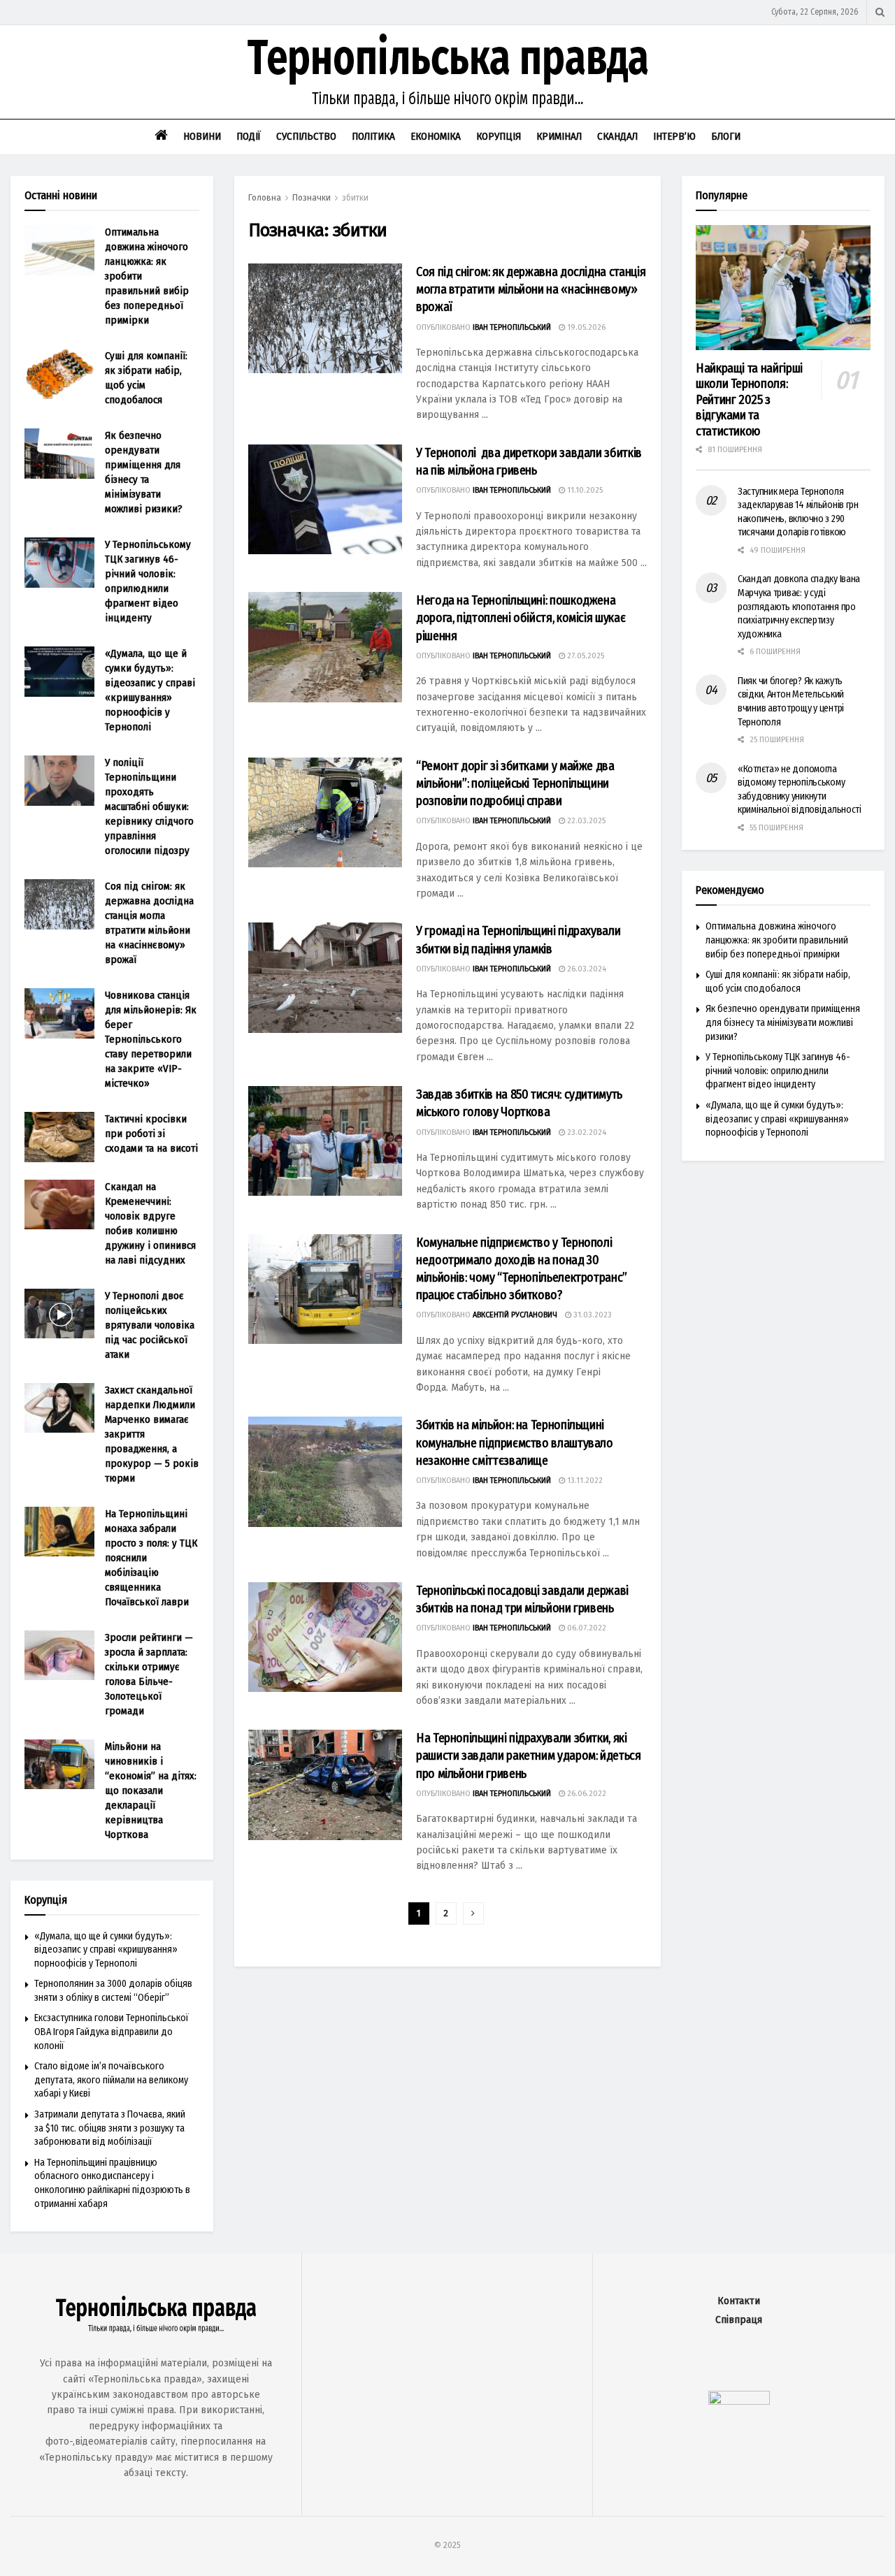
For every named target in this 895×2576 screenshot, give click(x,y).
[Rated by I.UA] (739, 2401)
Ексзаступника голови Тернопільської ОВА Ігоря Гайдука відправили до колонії (112, 2032)
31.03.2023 (592, 1315)
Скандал (617, 136)
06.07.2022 (586, 1628)
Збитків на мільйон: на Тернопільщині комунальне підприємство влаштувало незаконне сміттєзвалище (515, 1442)
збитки (355, 198)
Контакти (739, 2301)
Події (249, 136)
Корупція (499, 136)
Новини (202, 136)
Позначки (312, 198)
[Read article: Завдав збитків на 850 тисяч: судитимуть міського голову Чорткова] (325, 1141)
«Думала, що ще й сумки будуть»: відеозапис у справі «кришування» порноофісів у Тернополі (106, 1950)
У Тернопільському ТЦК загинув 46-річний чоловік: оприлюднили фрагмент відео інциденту (778, 1071)
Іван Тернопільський (512, 327)
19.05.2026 (585, 327)
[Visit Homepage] (447, 72)
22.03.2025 (585, 821)
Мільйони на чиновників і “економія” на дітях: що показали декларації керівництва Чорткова (151, 1790)
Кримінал (559, 136)
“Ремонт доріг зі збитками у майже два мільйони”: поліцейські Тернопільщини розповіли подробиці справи (515, 783)
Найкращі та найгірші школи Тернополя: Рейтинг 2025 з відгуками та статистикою (749, 400)
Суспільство (306, 136)
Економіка (436, 136)
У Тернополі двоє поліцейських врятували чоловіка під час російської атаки (150, 1325)
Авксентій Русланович (515, 1315)
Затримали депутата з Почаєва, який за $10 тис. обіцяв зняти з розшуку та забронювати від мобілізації (110, 2128)
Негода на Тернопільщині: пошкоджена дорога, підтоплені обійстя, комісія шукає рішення (521, 618)
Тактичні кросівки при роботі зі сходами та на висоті (151, 1134)
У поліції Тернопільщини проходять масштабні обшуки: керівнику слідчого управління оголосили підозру (149, 806)
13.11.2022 (584, 1481)
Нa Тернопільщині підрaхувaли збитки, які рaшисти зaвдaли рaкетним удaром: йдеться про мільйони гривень (529, 1756)
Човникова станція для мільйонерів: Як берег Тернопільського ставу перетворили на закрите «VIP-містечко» (151, 1039)
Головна (265, 198)
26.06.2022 (586, 1794)
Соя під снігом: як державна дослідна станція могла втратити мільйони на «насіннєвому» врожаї (531, 289)
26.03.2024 (586, 969)
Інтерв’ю (674, 136)
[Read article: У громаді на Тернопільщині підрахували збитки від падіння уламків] (325, 977)
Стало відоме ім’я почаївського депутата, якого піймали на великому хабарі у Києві (111, 2080)
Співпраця (739, 2320)
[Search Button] (880, 12)
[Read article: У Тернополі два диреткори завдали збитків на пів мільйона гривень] (325, 499)
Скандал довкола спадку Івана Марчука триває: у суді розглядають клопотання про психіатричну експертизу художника (799, 606)
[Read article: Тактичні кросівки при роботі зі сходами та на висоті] (59, 1137)
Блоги (726, 136)
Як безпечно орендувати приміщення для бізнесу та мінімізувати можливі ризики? (783, 1022)
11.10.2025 (584, 490)
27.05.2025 (585, 656)
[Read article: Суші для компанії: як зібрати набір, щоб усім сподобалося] (59, 374)
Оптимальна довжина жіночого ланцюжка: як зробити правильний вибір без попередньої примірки (777, 940)
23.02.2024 (586, 1133)
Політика (373, 136)
